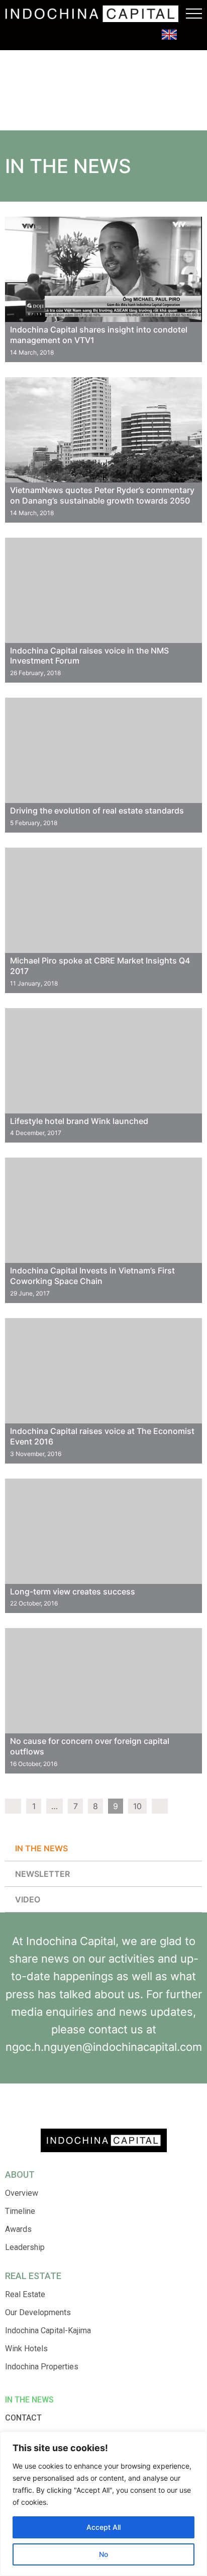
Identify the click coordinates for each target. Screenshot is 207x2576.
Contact (23, 2418)
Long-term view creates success (73, 1591)
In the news (41, 1848)
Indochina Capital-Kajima (48, 2330)
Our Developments (38, 2312)
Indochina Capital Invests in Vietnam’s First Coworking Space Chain (92, 1276)
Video (28, 1899)
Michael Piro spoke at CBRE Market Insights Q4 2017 (100, 966)
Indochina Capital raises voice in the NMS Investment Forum (89, 656)
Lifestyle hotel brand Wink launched (79, 1121)
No (103, 2554)
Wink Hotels (26, 2349)
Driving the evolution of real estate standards (97, 811)
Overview (22, 2193)
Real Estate (25, 2294)
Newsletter (42, 1874)
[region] (103, 2504)
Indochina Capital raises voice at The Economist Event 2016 (102, 1436)
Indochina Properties (42, 2367)
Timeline (20, 2211)
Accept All (103, 2527)
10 (137, 1806)
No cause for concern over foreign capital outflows (90, 1746)
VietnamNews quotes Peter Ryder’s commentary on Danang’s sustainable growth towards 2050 (102, 495)
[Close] (196, 2440)
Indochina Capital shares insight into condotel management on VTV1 (99, 335)
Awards (18, 2229)
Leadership (25, 2247)
